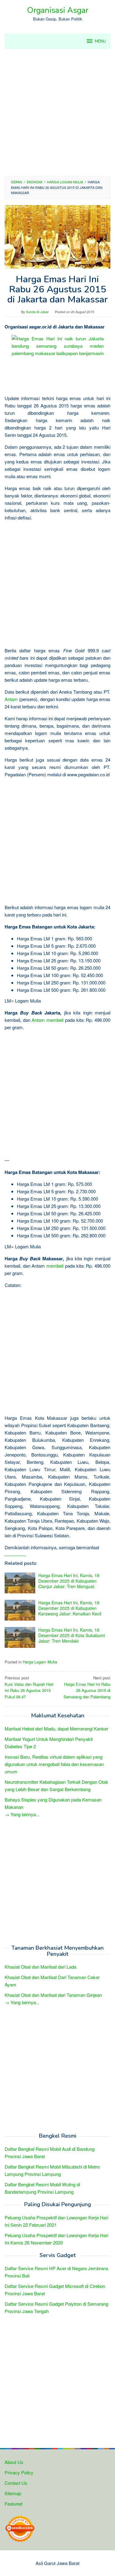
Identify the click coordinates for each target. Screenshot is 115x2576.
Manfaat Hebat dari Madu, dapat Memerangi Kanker (56, 1729)
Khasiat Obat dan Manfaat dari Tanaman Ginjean (53, 1995)
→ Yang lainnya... (22, 1814)
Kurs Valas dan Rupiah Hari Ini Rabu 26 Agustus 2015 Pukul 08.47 (29, 1687)
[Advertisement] (57, 112)
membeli (55, 1020)
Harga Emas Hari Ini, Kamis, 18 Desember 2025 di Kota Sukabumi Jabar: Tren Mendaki (72, 1635)
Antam (11, 699)
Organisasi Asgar (58, 10)
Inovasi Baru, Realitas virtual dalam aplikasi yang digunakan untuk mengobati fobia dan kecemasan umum (54, 1764)
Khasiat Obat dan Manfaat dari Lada (40, 1967)
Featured (13, 2504)
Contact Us (16, 2483)
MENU (100, 41)
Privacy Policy (19, 2472)
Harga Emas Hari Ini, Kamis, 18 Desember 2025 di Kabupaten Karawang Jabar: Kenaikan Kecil (70, 1608)
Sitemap (13, 2493)
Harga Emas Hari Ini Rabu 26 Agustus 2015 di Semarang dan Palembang (87, 1687)
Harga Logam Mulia (40, 1662)
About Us (14, 2462)
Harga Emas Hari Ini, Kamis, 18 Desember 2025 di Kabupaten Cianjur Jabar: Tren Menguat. (69, 1581)
